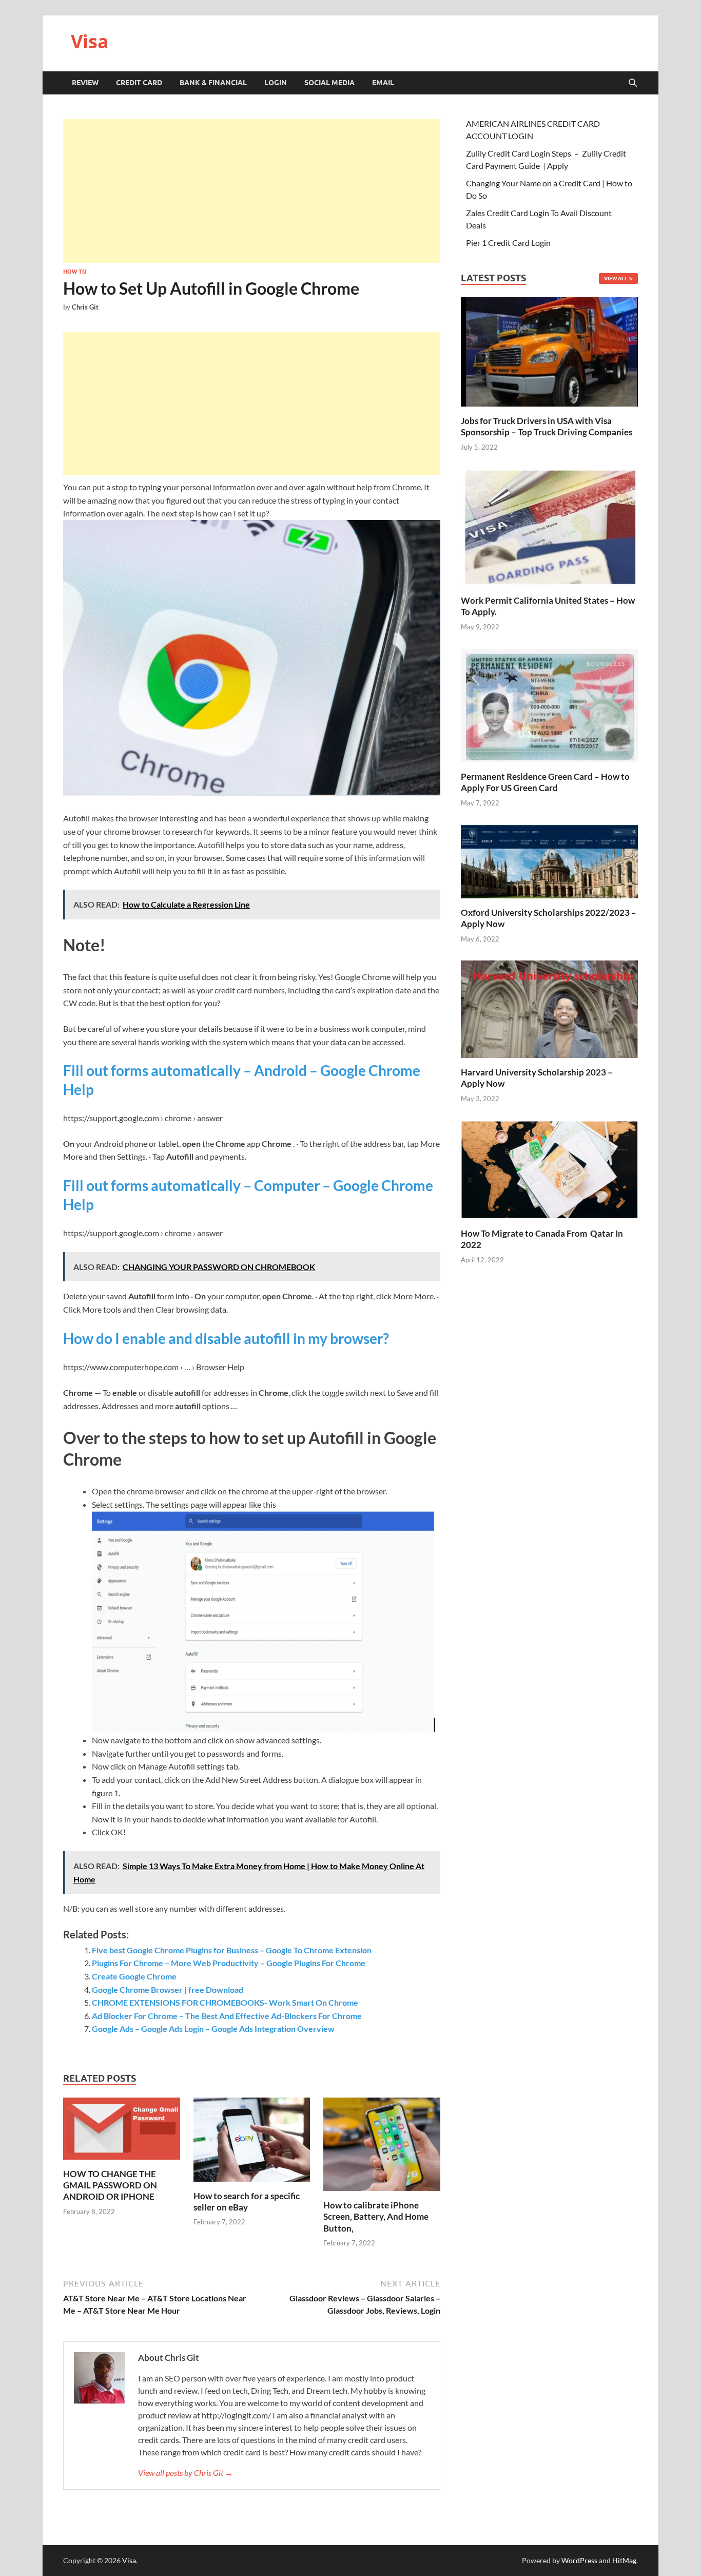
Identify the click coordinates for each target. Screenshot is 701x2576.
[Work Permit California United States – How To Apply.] (549, 526)
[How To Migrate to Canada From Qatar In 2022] (549, 1169)
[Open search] (633, 83)
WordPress (579, 2560)
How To (75, 272)
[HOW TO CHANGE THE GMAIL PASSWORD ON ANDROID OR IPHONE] (122, 2132)
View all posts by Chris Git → (186, 2473)
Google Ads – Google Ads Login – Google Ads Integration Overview (213, 2029)
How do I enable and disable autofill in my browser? (226, 1338)
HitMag (624, 2560)
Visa (90, 41)
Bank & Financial (213, 83)
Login (276, 83)
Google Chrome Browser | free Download (168, 1989)
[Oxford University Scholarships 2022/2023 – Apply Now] (549, 860)
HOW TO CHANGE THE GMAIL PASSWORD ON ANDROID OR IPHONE (110, 2185)
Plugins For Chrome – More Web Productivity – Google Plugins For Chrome (229, 1963)
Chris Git (85, 307)
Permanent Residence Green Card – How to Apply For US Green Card (545, 782)
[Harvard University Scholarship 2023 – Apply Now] (549, 1008)
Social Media (329, 83)
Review (85, 83)
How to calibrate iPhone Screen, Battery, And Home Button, (376, 2216)
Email (383, 83)
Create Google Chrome (134, 1976)
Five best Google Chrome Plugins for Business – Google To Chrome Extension (232, 1950)
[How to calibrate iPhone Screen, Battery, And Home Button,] (382, 2148)
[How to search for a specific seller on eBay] (252, 2142)
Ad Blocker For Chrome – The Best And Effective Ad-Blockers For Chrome (227, 2016)
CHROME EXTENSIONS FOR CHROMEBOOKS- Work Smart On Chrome (225, 2002)
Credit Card (139, 83)
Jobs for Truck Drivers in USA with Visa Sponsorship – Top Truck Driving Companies (547, 426)
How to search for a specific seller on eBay (247, 2202)
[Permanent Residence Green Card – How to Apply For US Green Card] (549, 704)
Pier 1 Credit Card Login (508, 243)
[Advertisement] (252, 191)
